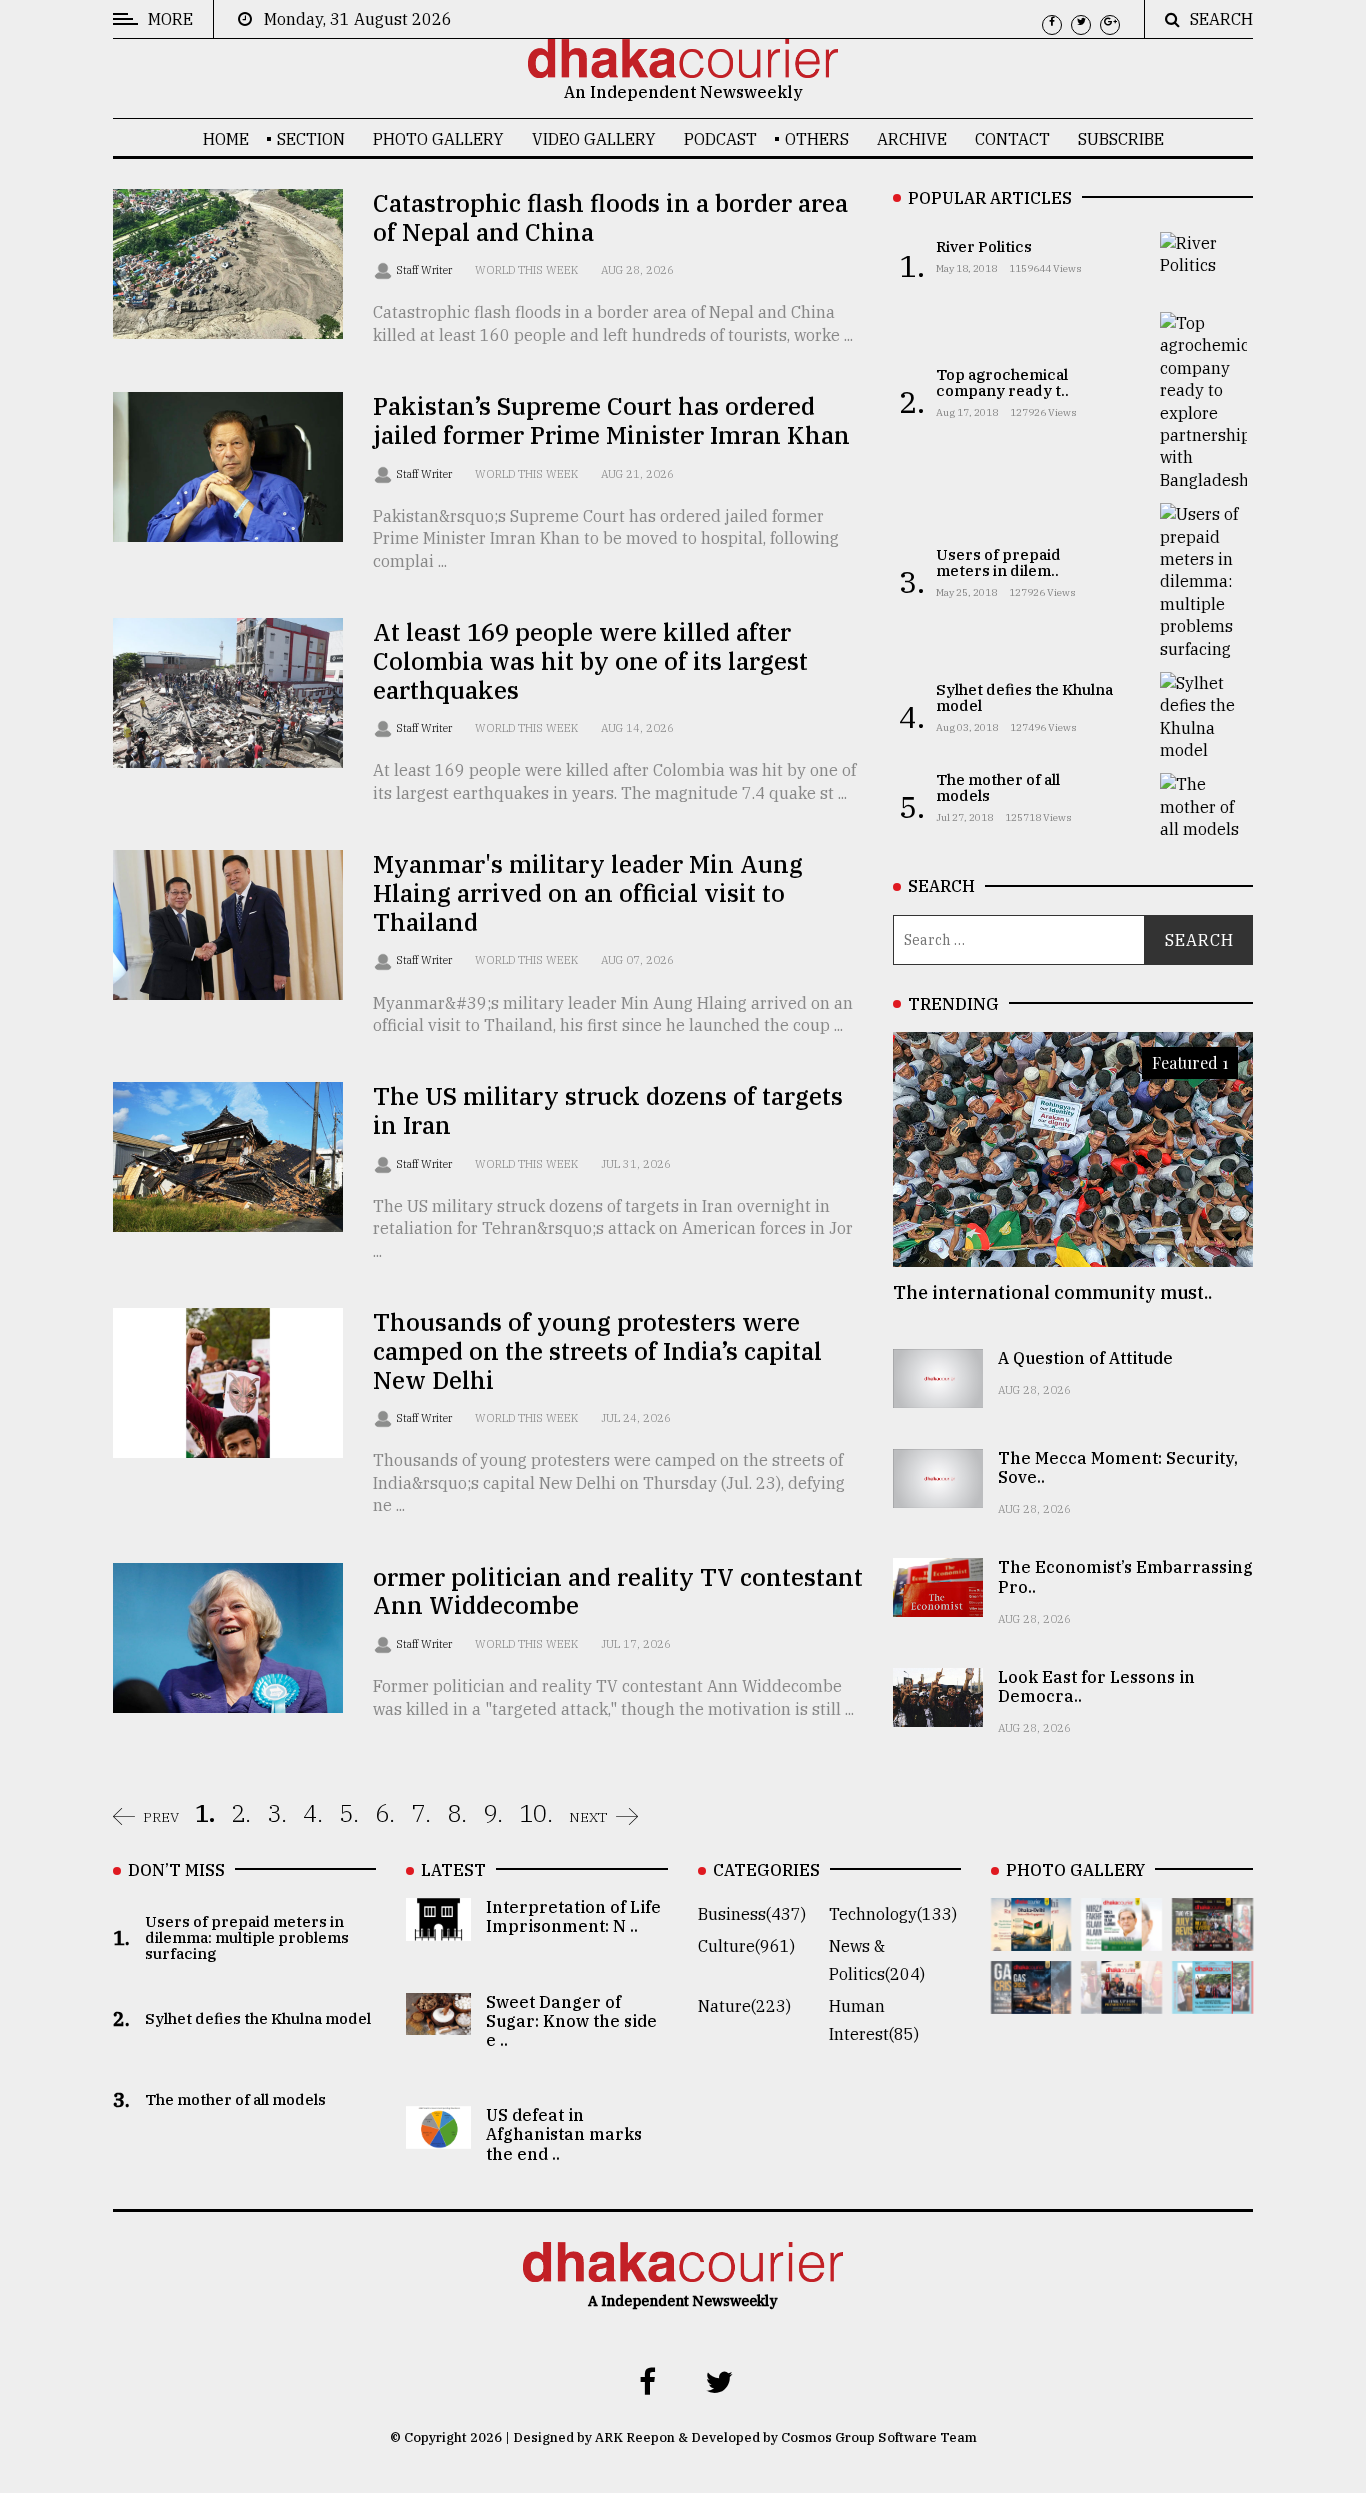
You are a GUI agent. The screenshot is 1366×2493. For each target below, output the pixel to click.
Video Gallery (594, 139)
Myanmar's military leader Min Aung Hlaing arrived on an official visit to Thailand (588, 893)
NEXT (588, 1817)
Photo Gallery (438, 139)
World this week (526, 270)
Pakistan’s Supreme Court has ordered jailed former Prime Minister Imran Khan (611, 420)
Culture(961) (746, 1946)
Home (226, 139)
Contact (1012, 139)
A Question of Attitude (1085, 1358)
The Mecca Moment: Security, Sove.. (1118, 1467)
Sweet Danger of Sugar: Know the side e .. (571, 2021)
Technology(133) (893, 1914)
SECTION (311, 139)
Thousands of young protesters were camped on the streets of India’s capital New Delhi (597, 1351)
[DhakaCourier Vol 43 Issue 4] (1121, 1937)
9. (493, 1813)
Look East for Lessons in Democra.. (1096, 1686)
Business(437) (752, 1914)
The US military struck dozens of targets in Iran (608, 1110)
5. (349, 1813)
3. (277, 1813)
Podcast (720, 139)
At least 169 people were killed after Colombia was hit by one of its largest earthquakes (590, 661)
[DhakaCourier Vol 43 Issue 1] (1121, 2000)
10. (536, 1813)
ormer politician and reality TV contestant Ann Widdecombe (618, 1591)
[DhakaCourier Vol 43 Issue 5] (1031, 1937)
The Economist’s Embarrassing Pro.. (1125, 1576)
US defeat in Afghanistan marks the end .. (564, 2134)
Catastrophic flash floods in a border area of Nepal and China (610, 217)
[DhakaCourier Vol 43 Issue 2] (1031, 2000)
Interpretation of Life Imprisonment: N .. (573, 1916)
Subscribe (1121, 139)
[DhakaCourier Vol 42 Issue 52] (1212, 2000)
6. (385, 1813)
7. (421, 1813)
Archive (912, 139)
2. (241, 1813)
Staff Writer (425, 270)
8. (457, 1813)
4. (313, 1813)
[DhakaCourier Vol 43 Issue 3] (1212, 1937)
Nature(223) (744, 2006)
